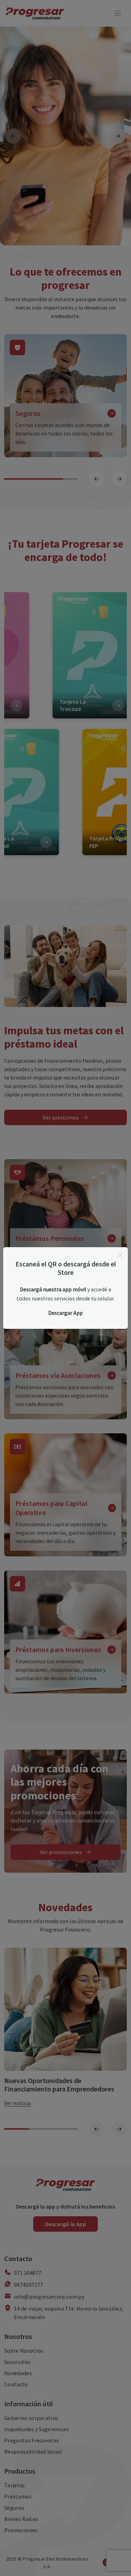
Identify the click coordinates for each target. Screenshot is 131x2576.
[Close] (120, 1255)
